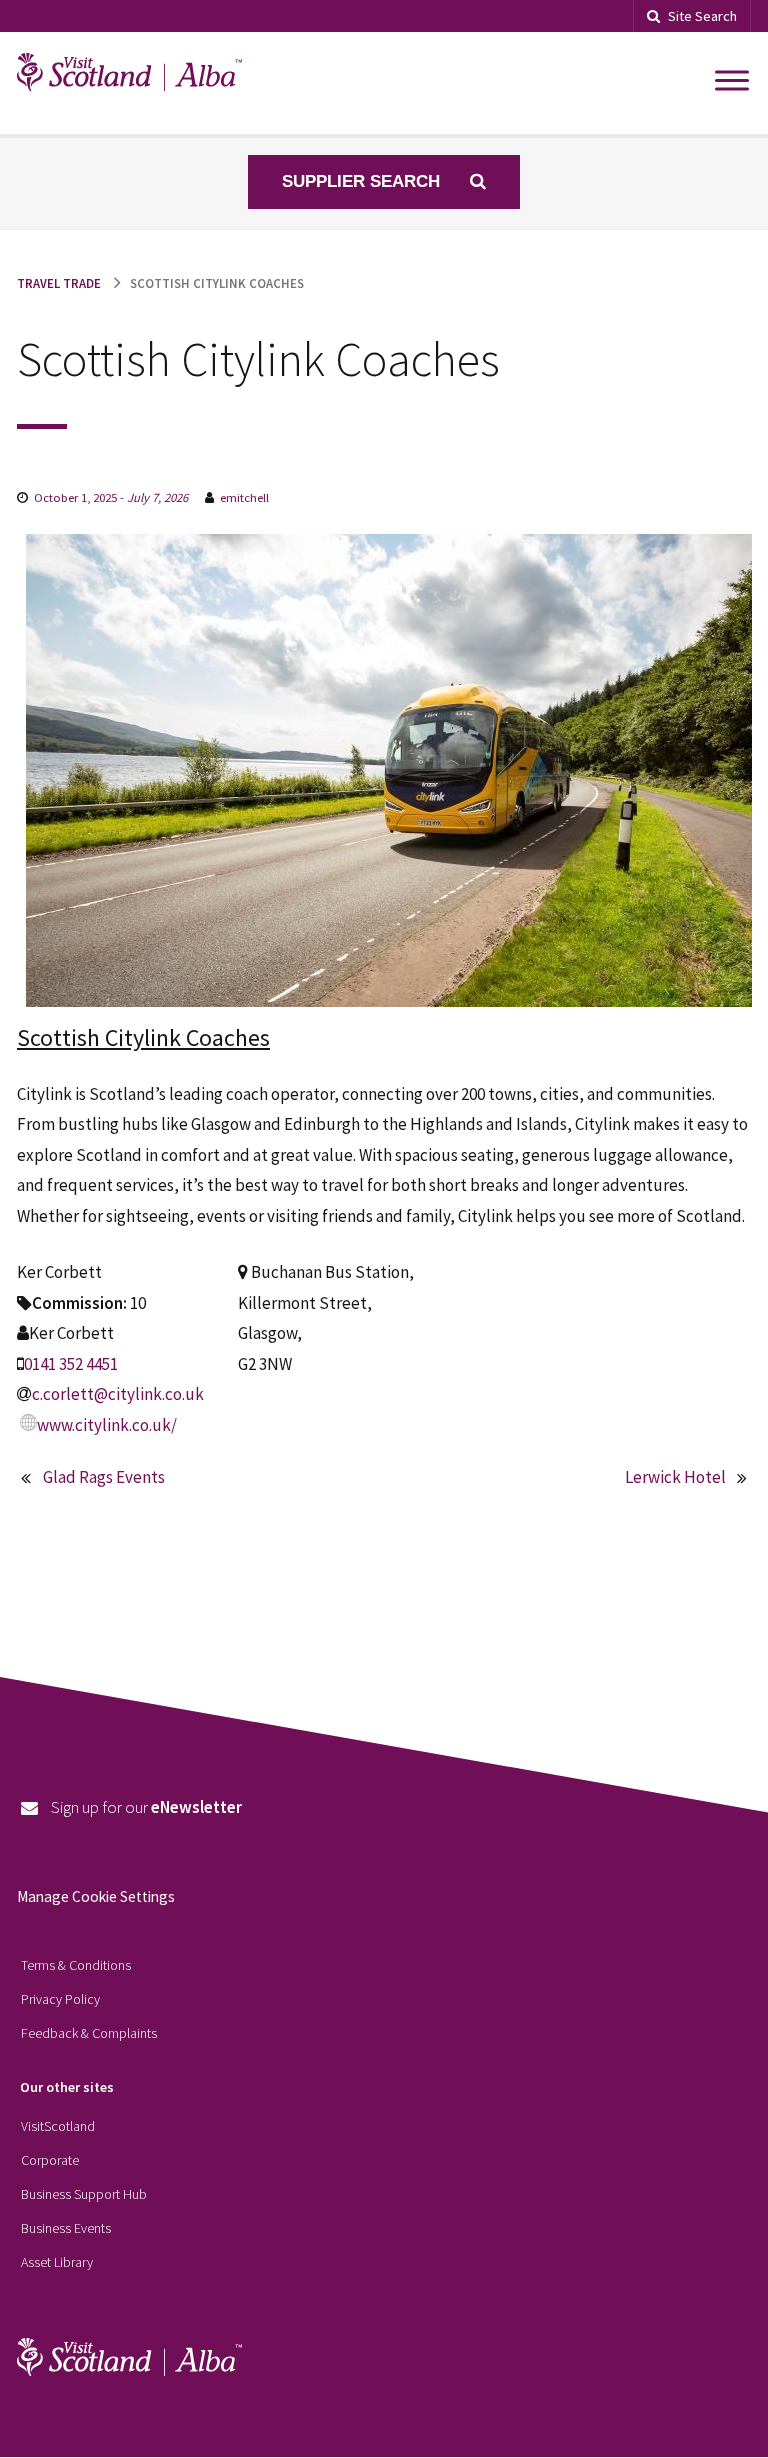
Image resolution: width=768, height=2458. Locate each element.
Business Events (66, 2228)
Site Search (702, 16)
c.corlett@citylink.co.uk (118, 1394)
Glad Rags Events (104, 1477)
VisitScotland (58, 2126)
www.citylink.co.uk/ (107, 1425)
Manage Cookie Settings (96, 1896)
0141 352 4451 (71, 1364)
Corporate (50, 2160)
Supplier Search (363, 181)
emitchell (244, 497)
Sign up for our (146, 1807)
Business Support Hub (84, 2194)
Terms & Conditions (76, 1965)
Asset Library (57, 2262)
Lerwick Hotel (675, 1477)
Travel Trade (59, 283)
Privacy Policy (60, 1999)
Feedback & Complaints (89, 2033)
